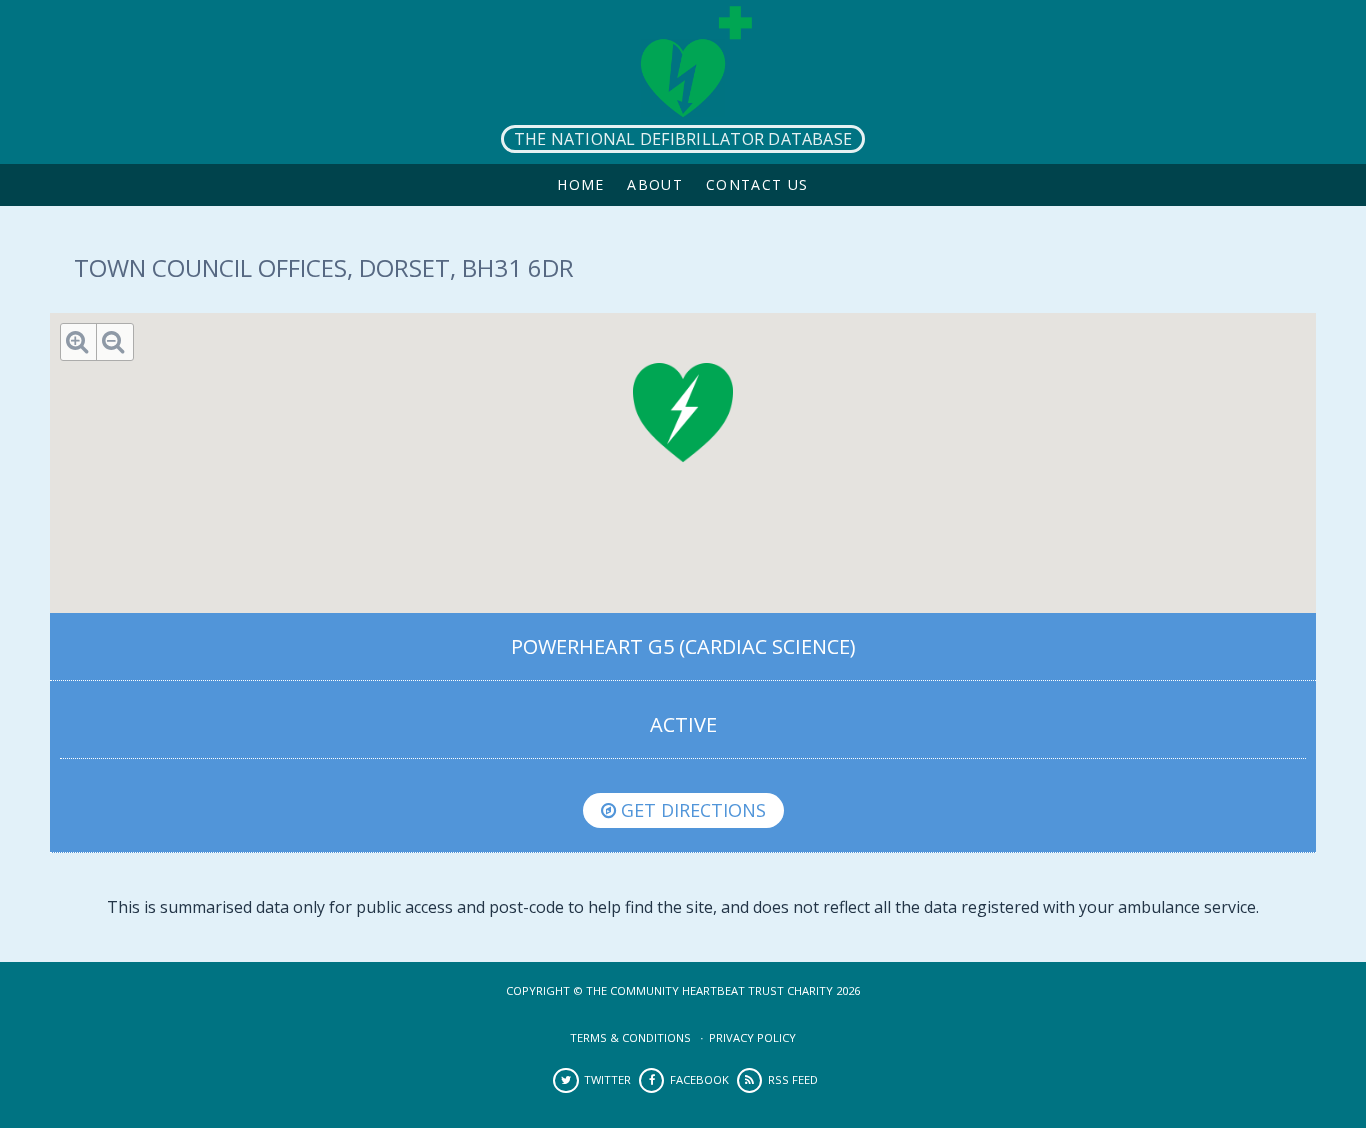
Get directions (691, 810)
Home (581, 184)
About (655, 184)
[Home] (683, 82)
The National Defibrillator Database (683, 139)
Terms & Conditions (630, 1037)
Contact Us (757, 184)
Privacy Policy (752, 1037)
